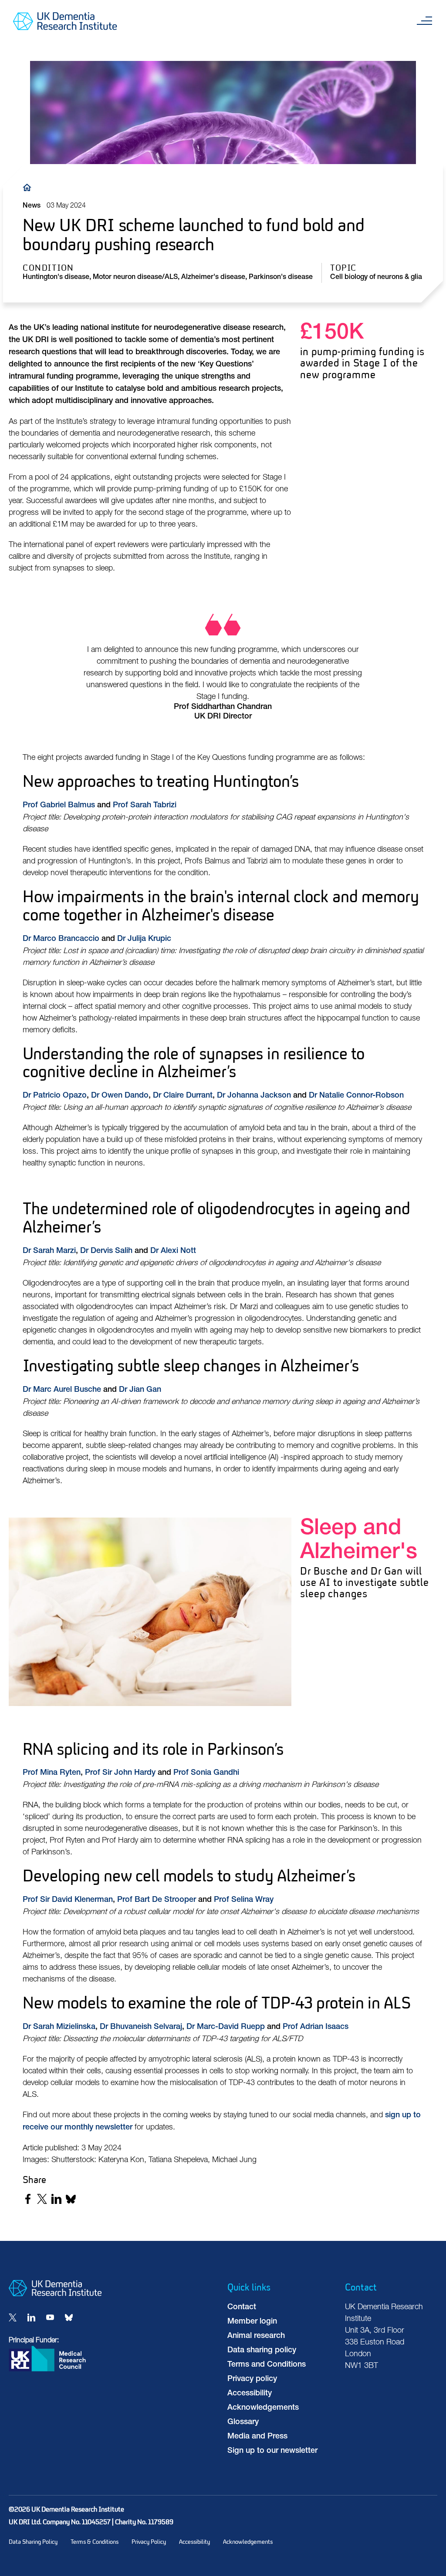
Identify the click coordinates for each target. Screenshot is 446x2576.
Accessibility (250, 2394)
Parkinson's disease (281, 278)
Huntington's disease (56, 278)
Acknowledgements (263, 2408)
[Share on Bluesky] (71, 2199)
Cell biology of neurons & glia (376, 278)
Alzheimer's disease (213, 278)
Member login (252, 2322)
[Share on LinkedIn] (56, 2199)
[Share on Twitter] (42, 2199)
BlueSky (69, 2317)
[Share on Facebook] (28, 2199)
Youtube (50, 2317)
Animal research (256, 2336)
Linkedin (31, 2317)
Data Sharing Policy (33, 2542)
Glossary (243, 2422)
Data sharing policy (262, 2351)
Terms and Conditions (267, 2365)
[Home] (29, 187)
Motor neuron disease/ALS (135, 278)
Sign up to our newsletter (272, 2451)
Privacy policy (252, 2379)
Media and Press (257, 2437)
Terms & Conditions (95, 2542)
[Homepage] (55, 2294)
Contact (242, 2307)
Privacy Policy (149, 2542)
